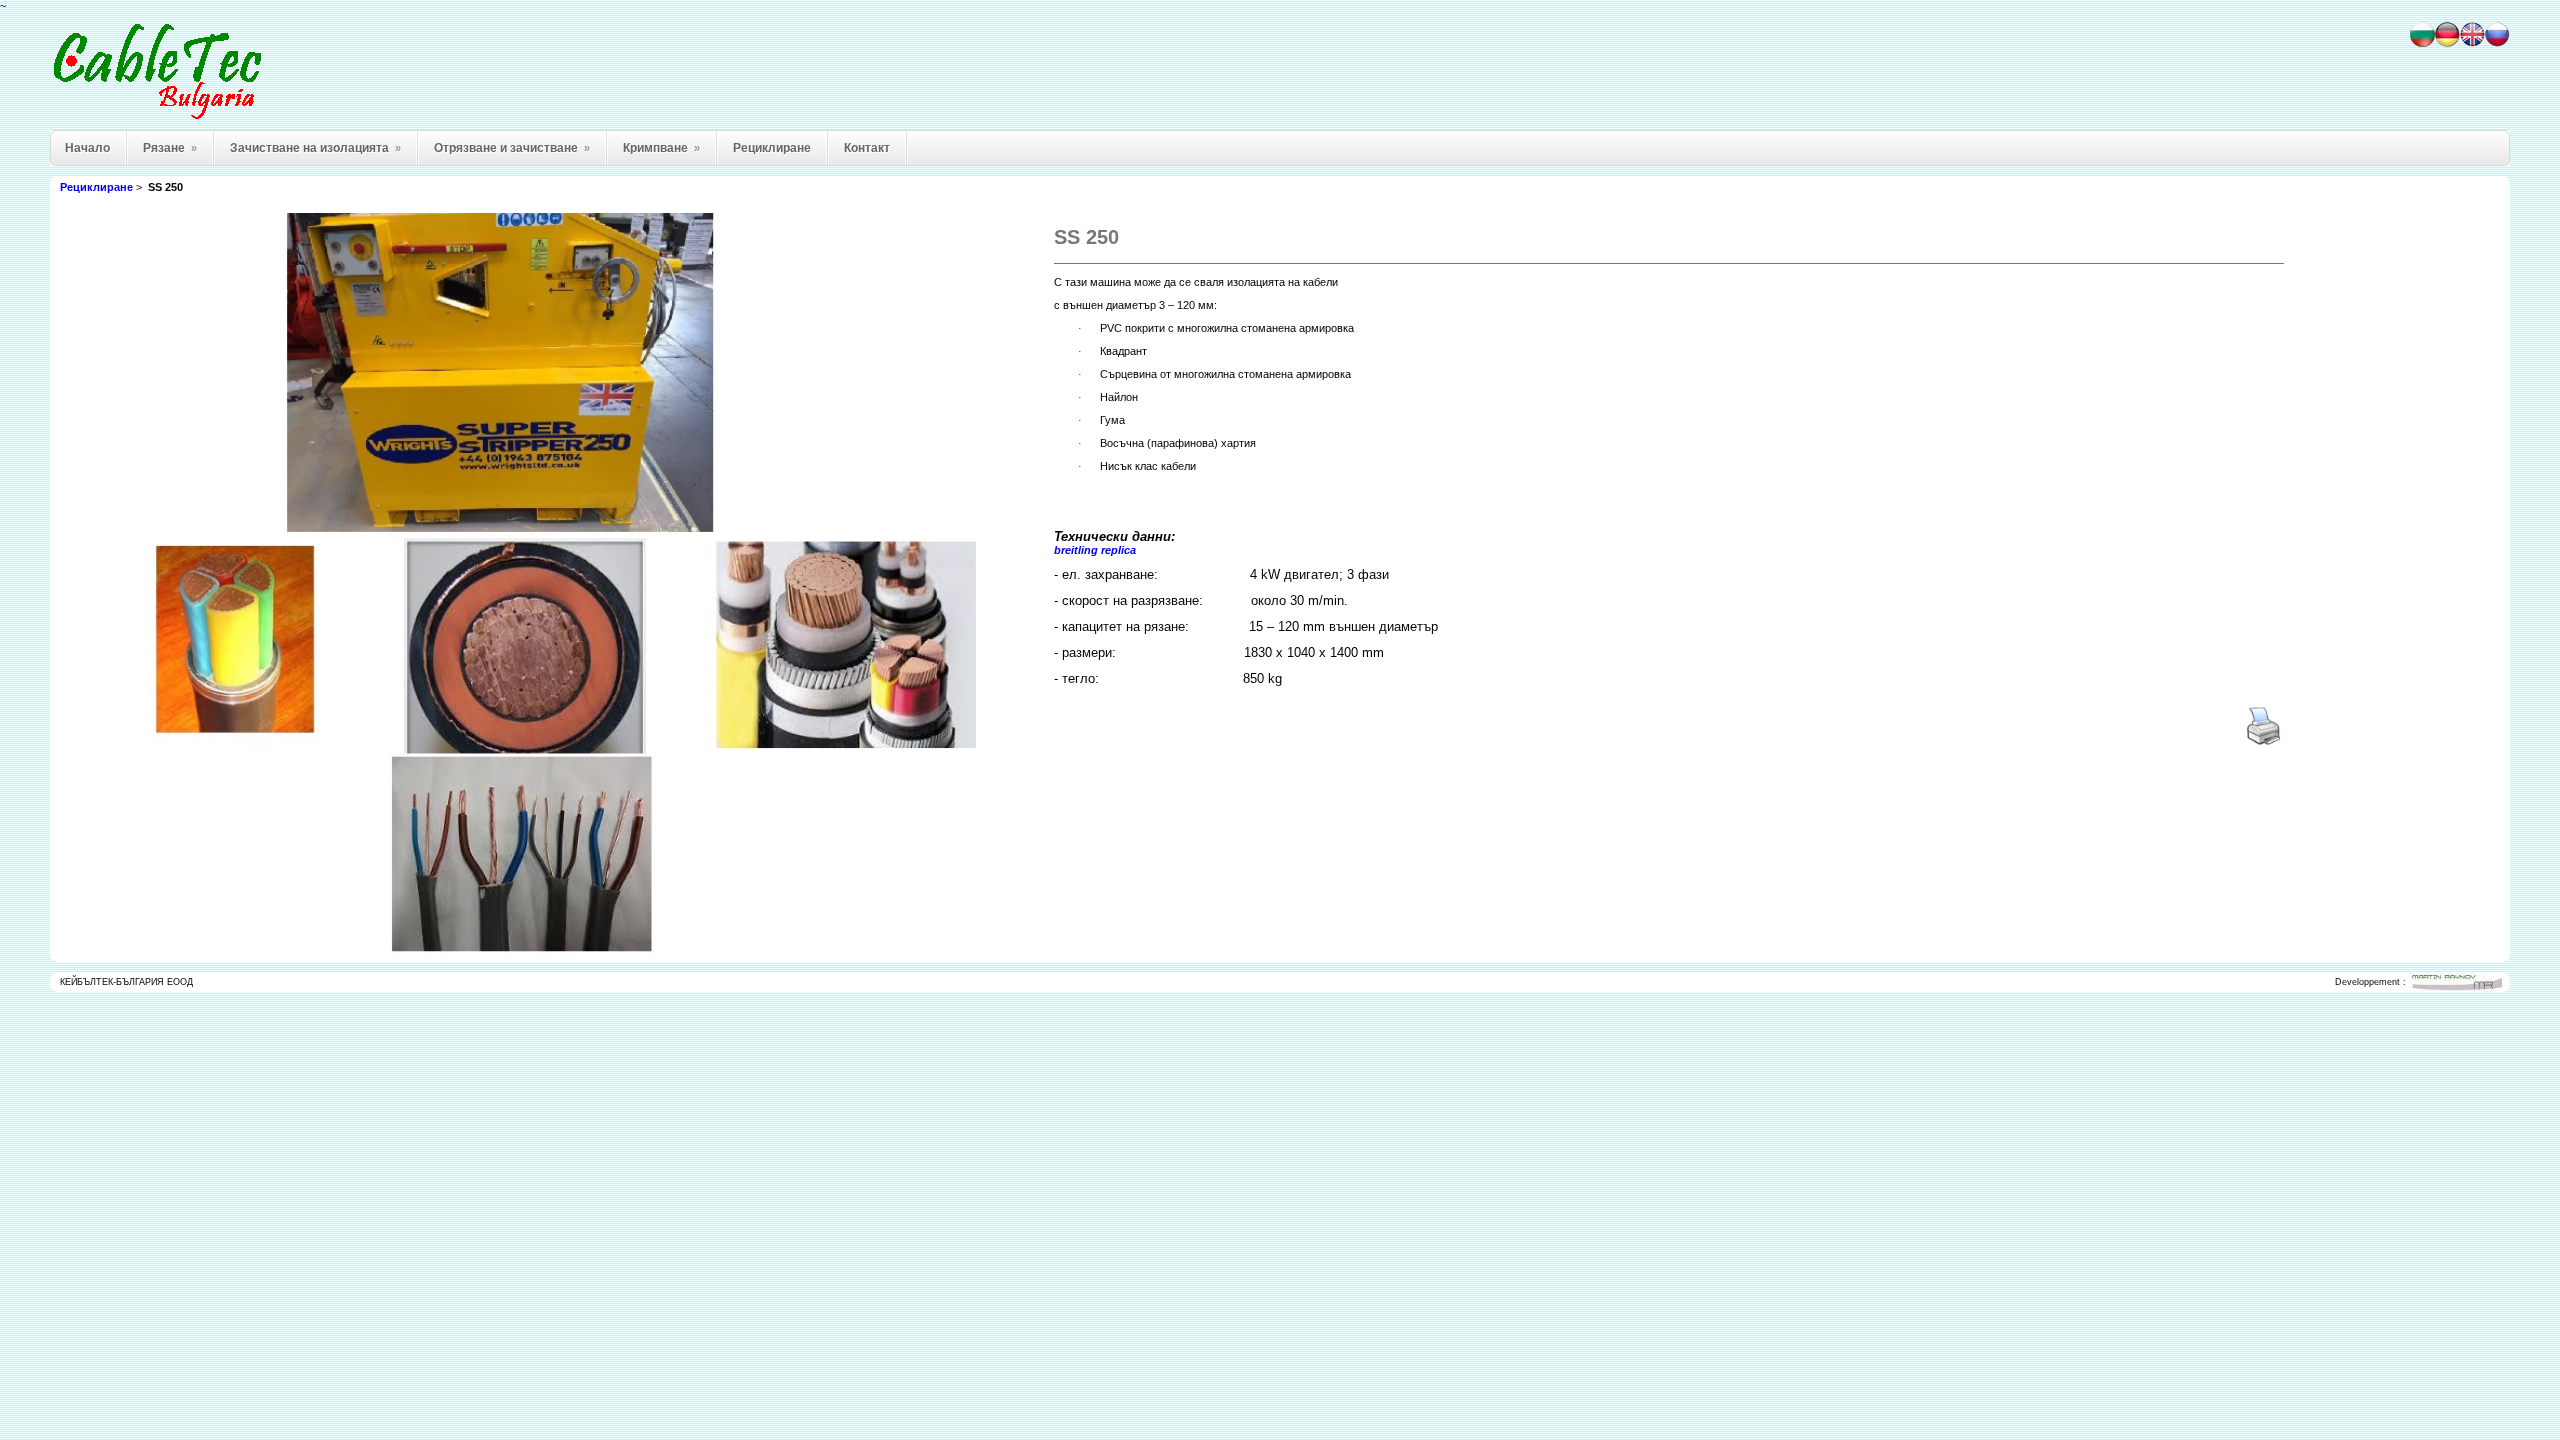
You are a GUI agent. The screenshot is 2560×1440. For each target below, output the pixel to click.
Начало (87, 148)
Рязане (170, 148)
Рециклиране (772, 148)
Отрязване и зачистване (512, 148)
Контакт (867, 148)
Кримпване (661, 148)
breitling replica (1095, 550)
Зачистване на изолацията (315, 148)
